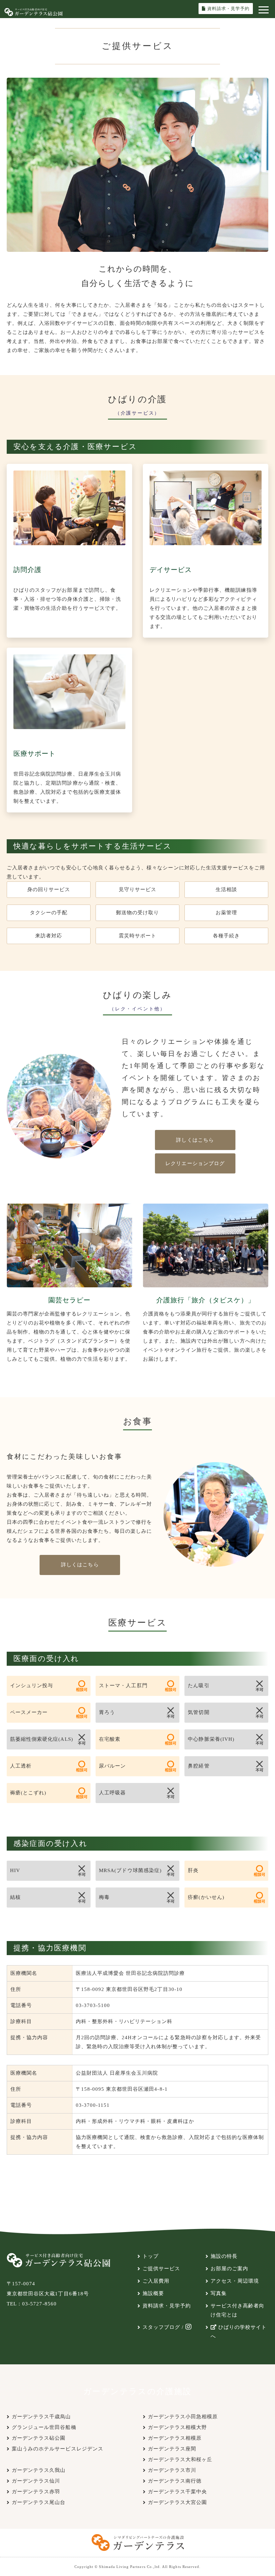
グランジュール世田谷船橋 (44, 2427)
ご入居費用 (156, 2281)
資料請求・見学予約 (167, 2306)
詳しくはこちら (195, 1140)
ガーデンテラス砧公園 (39, 2438)
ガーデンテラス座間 (172, 2449)
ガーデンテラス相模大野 (178, 2427)
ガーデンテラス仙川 (36, 2481)
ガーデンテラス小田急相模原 (183, 2417)
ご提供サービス (161, 2269)
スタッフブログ (161, 2327)
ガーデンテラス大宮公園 (178, 2502)
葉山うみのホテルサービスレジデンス (58, 2449)
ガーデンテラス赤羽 (36, 2492)
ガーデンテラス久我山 (39, 2470)
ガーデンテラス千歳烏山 (41, 2417)
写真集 (219, 2293)
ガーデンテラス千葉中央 (178, 2492)
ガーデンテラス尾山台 (39, 2502)
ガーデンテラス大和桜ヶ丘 (180, 2459)
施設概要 (153, 2293)
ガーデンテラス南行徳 (175, 2481)
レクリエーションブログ (195, 1163)
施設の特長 (224, 2256)
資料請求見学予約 (228, 9)
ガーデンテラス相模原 (175, 2438)
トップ (151, 2256)
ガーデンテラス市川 (172, 2470)
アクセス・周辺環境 (235, 2281)
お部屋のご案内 (229, 2269)
